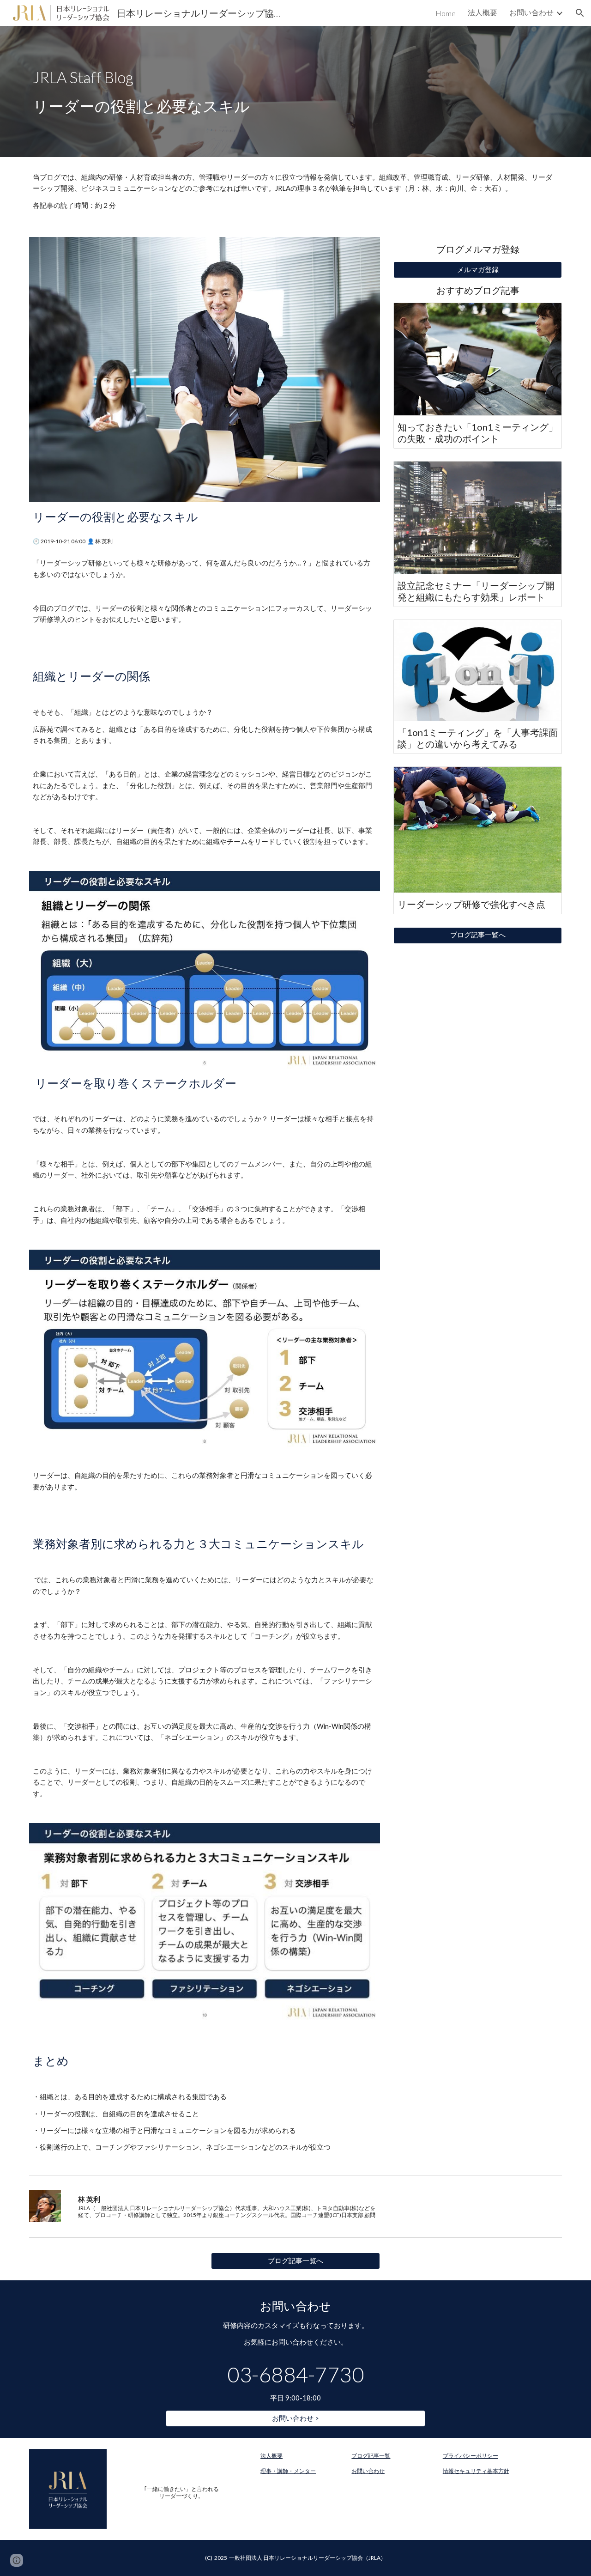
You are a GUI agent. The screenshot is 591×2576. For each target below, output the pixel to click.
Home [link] (446, 13)
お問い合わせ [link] (531, 12)
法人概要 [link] (482, 12)
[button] (580, 13)
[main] (295, 91)
